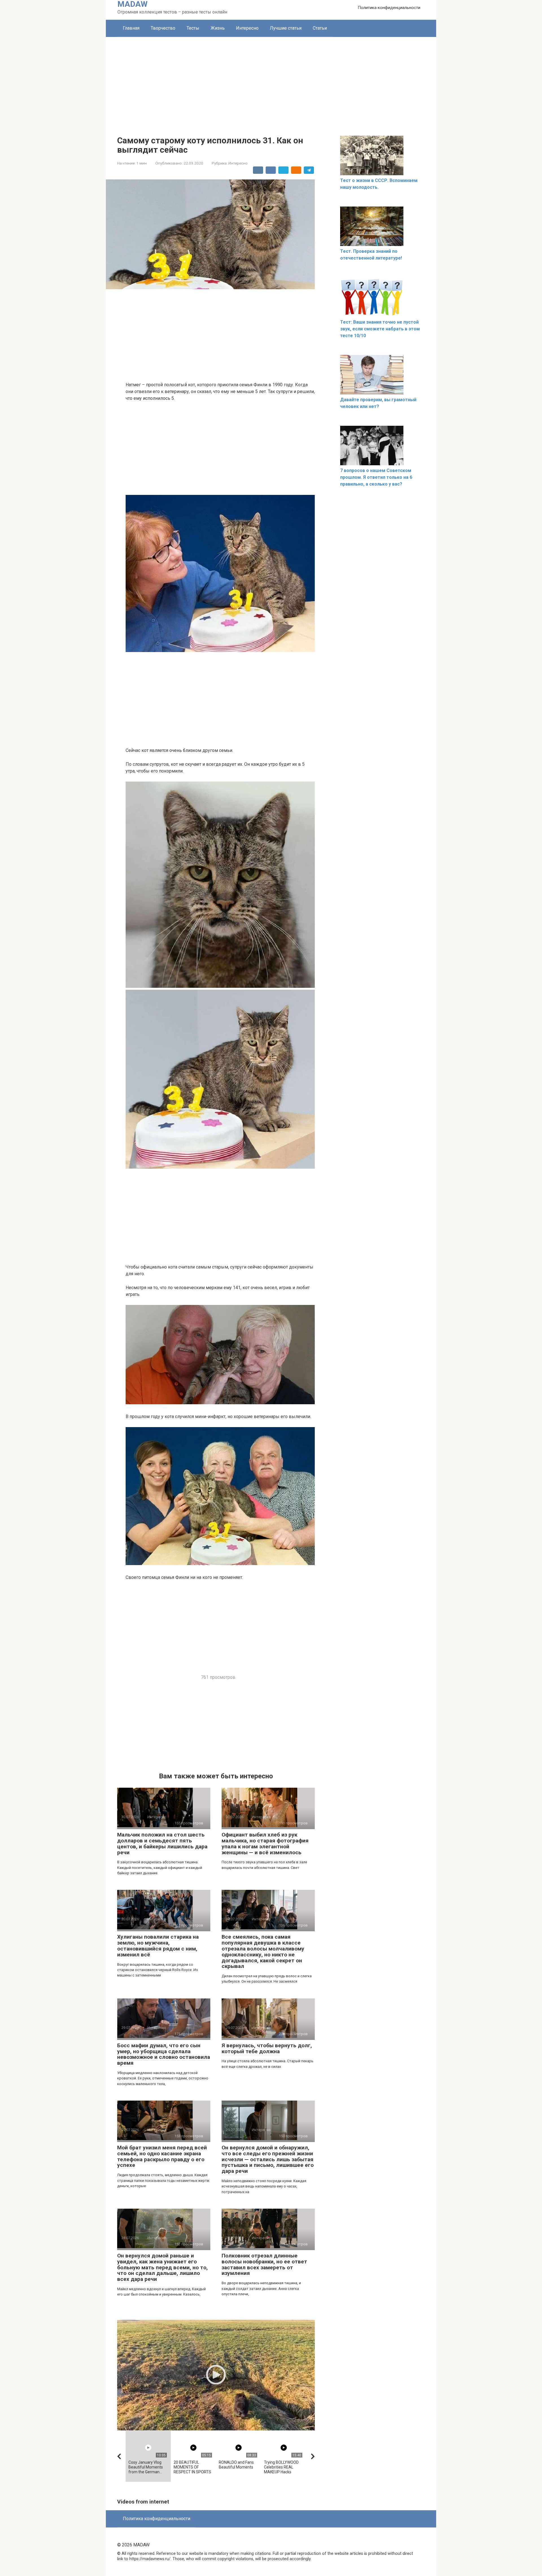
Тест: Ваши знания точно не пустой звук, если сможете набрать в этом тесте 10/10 (380, 329)
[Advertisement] (271, 79)
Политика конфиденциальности (389, 8)
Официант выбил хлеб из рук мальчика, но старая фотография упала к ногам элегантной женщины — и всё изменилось (265, 1844)
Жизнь (218, 28)
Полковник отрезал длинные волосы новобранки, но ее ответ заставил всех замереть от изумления (264, 2265)
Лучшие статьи (286, 28)
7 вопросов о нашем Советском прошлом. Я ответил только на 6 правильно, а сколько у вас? (376, 477)
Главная (131, 28)
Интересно (247, 28)
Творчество (163, 28)
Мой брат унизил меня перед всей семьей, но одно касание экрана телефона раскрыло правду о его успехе (162, 2156)
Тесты (193, 28)
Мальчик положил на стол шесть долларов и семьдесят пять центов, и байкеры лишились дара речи (162, 1844)
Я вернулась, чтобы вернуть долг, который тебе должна (267, 2048)
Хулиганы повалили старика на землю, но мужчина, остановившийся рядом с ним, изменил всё (158, 1946)
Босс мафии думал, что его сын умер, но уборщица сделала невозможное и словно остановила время (164, 2054)
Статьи (320, 28)
